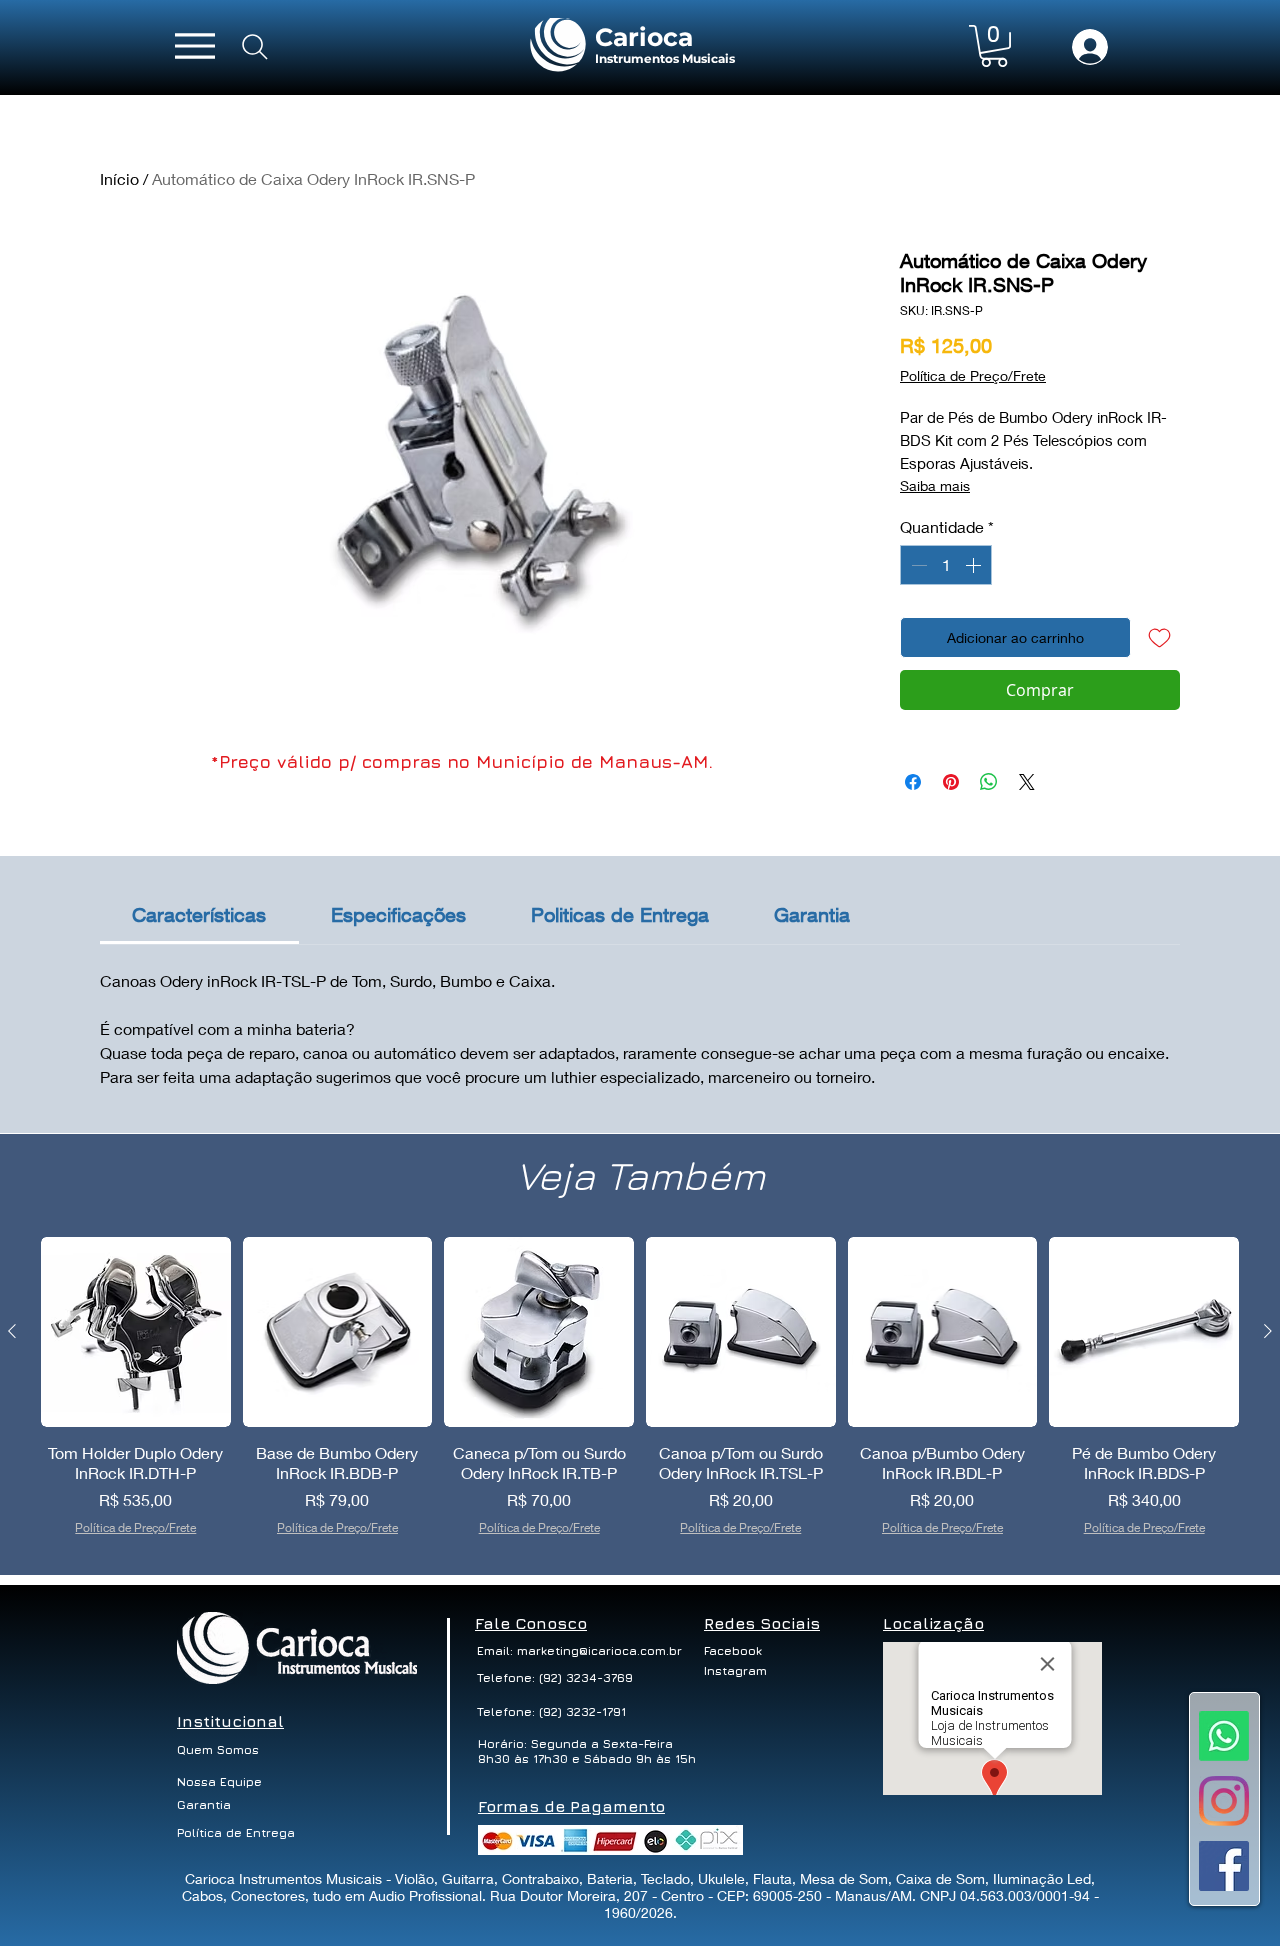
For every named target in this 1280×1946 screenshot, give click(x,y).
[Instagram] (1224, 1801)
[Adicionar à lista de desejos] (1159, 637)
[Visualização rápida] (136, 1332)
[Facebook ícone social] (1224, 1866)
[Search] (255, 47)
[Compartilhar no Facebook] (913, 782)
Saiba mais (935, 485)
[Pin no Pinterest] (951, 782)
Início (119, 178)
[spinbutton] (946, 565)
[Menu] (195, 45)
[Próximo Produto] (1268, 1331)
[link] (199, 914)
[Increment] (975, 565)
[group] (640, 1397)
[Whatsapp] (1224, 1736)
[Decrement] (917, 565)
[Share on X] (1027, 782)
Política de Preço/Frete (973, 375)
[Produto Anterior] (12, 1331)
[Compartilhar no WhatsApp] (989, 782)
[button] (994, 46)
